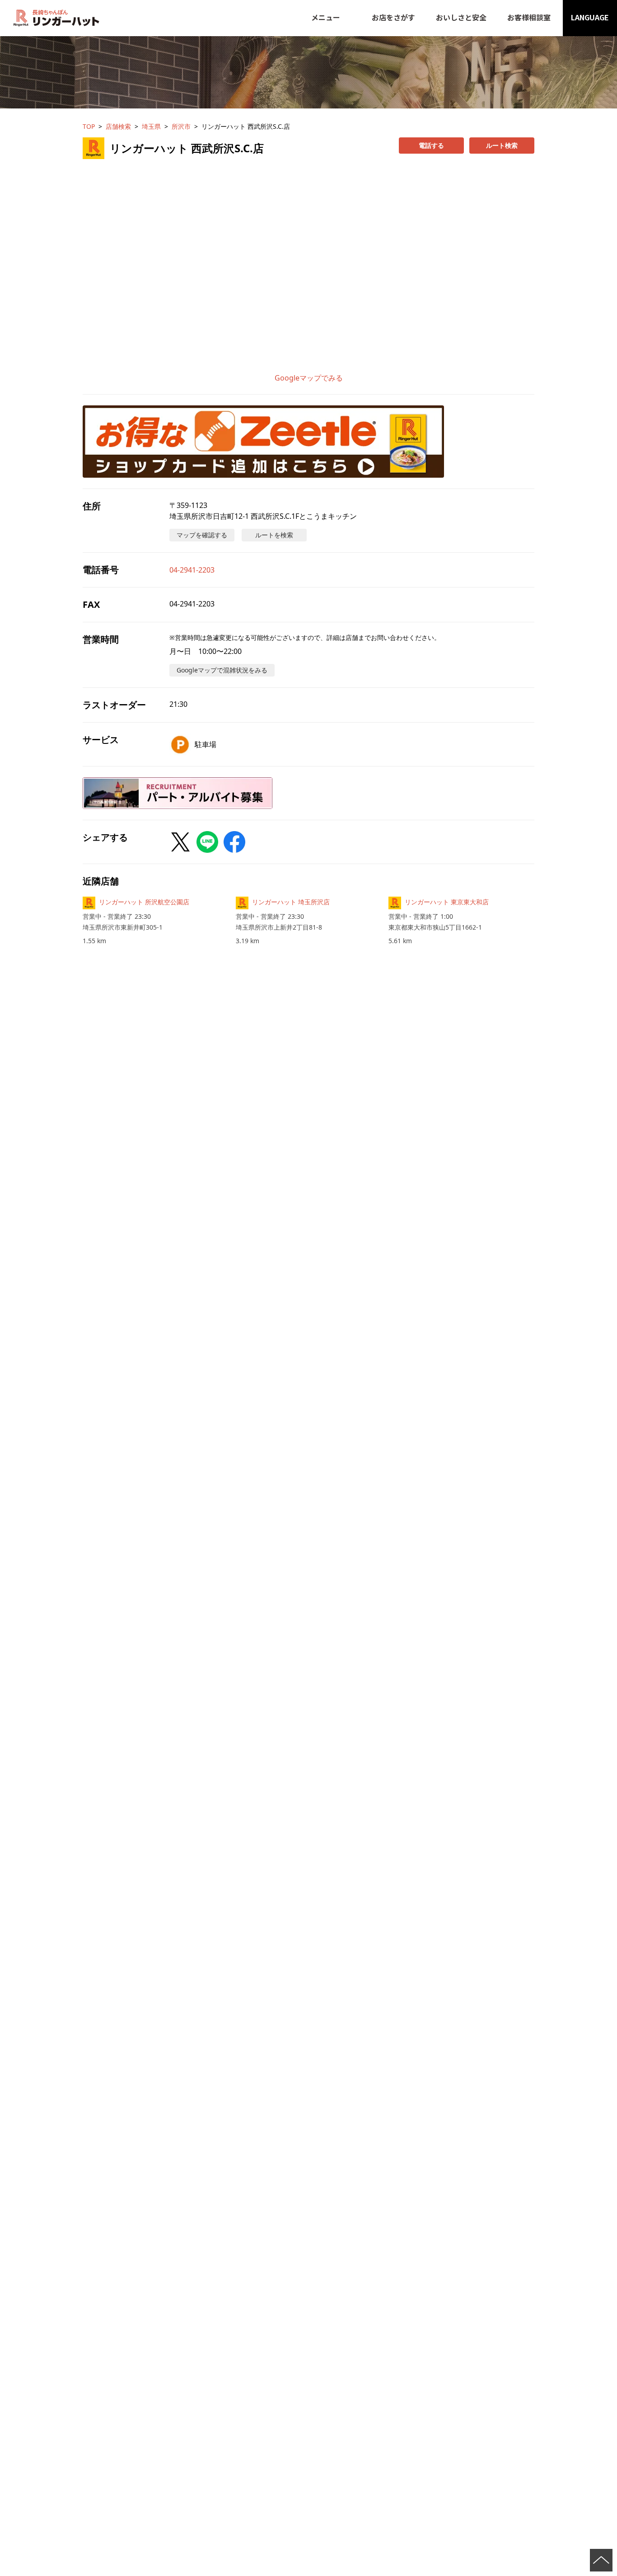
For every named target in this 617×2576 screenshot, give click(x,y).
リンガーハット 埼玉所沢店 (291, 902)
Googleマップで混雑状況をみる (222, 670)
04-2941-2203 (192, 570)
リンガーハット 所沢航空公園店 (144, 902)
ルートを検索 (274, 535)
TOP (89, 126)
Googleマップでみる (309, 378)
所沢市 (181, 126)
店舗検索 (118, 126)
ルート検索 (502, 145)
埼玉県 (151, 126)
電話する (431, 145)
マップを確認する (202, 535)
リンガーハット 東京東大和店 (447, 902)
